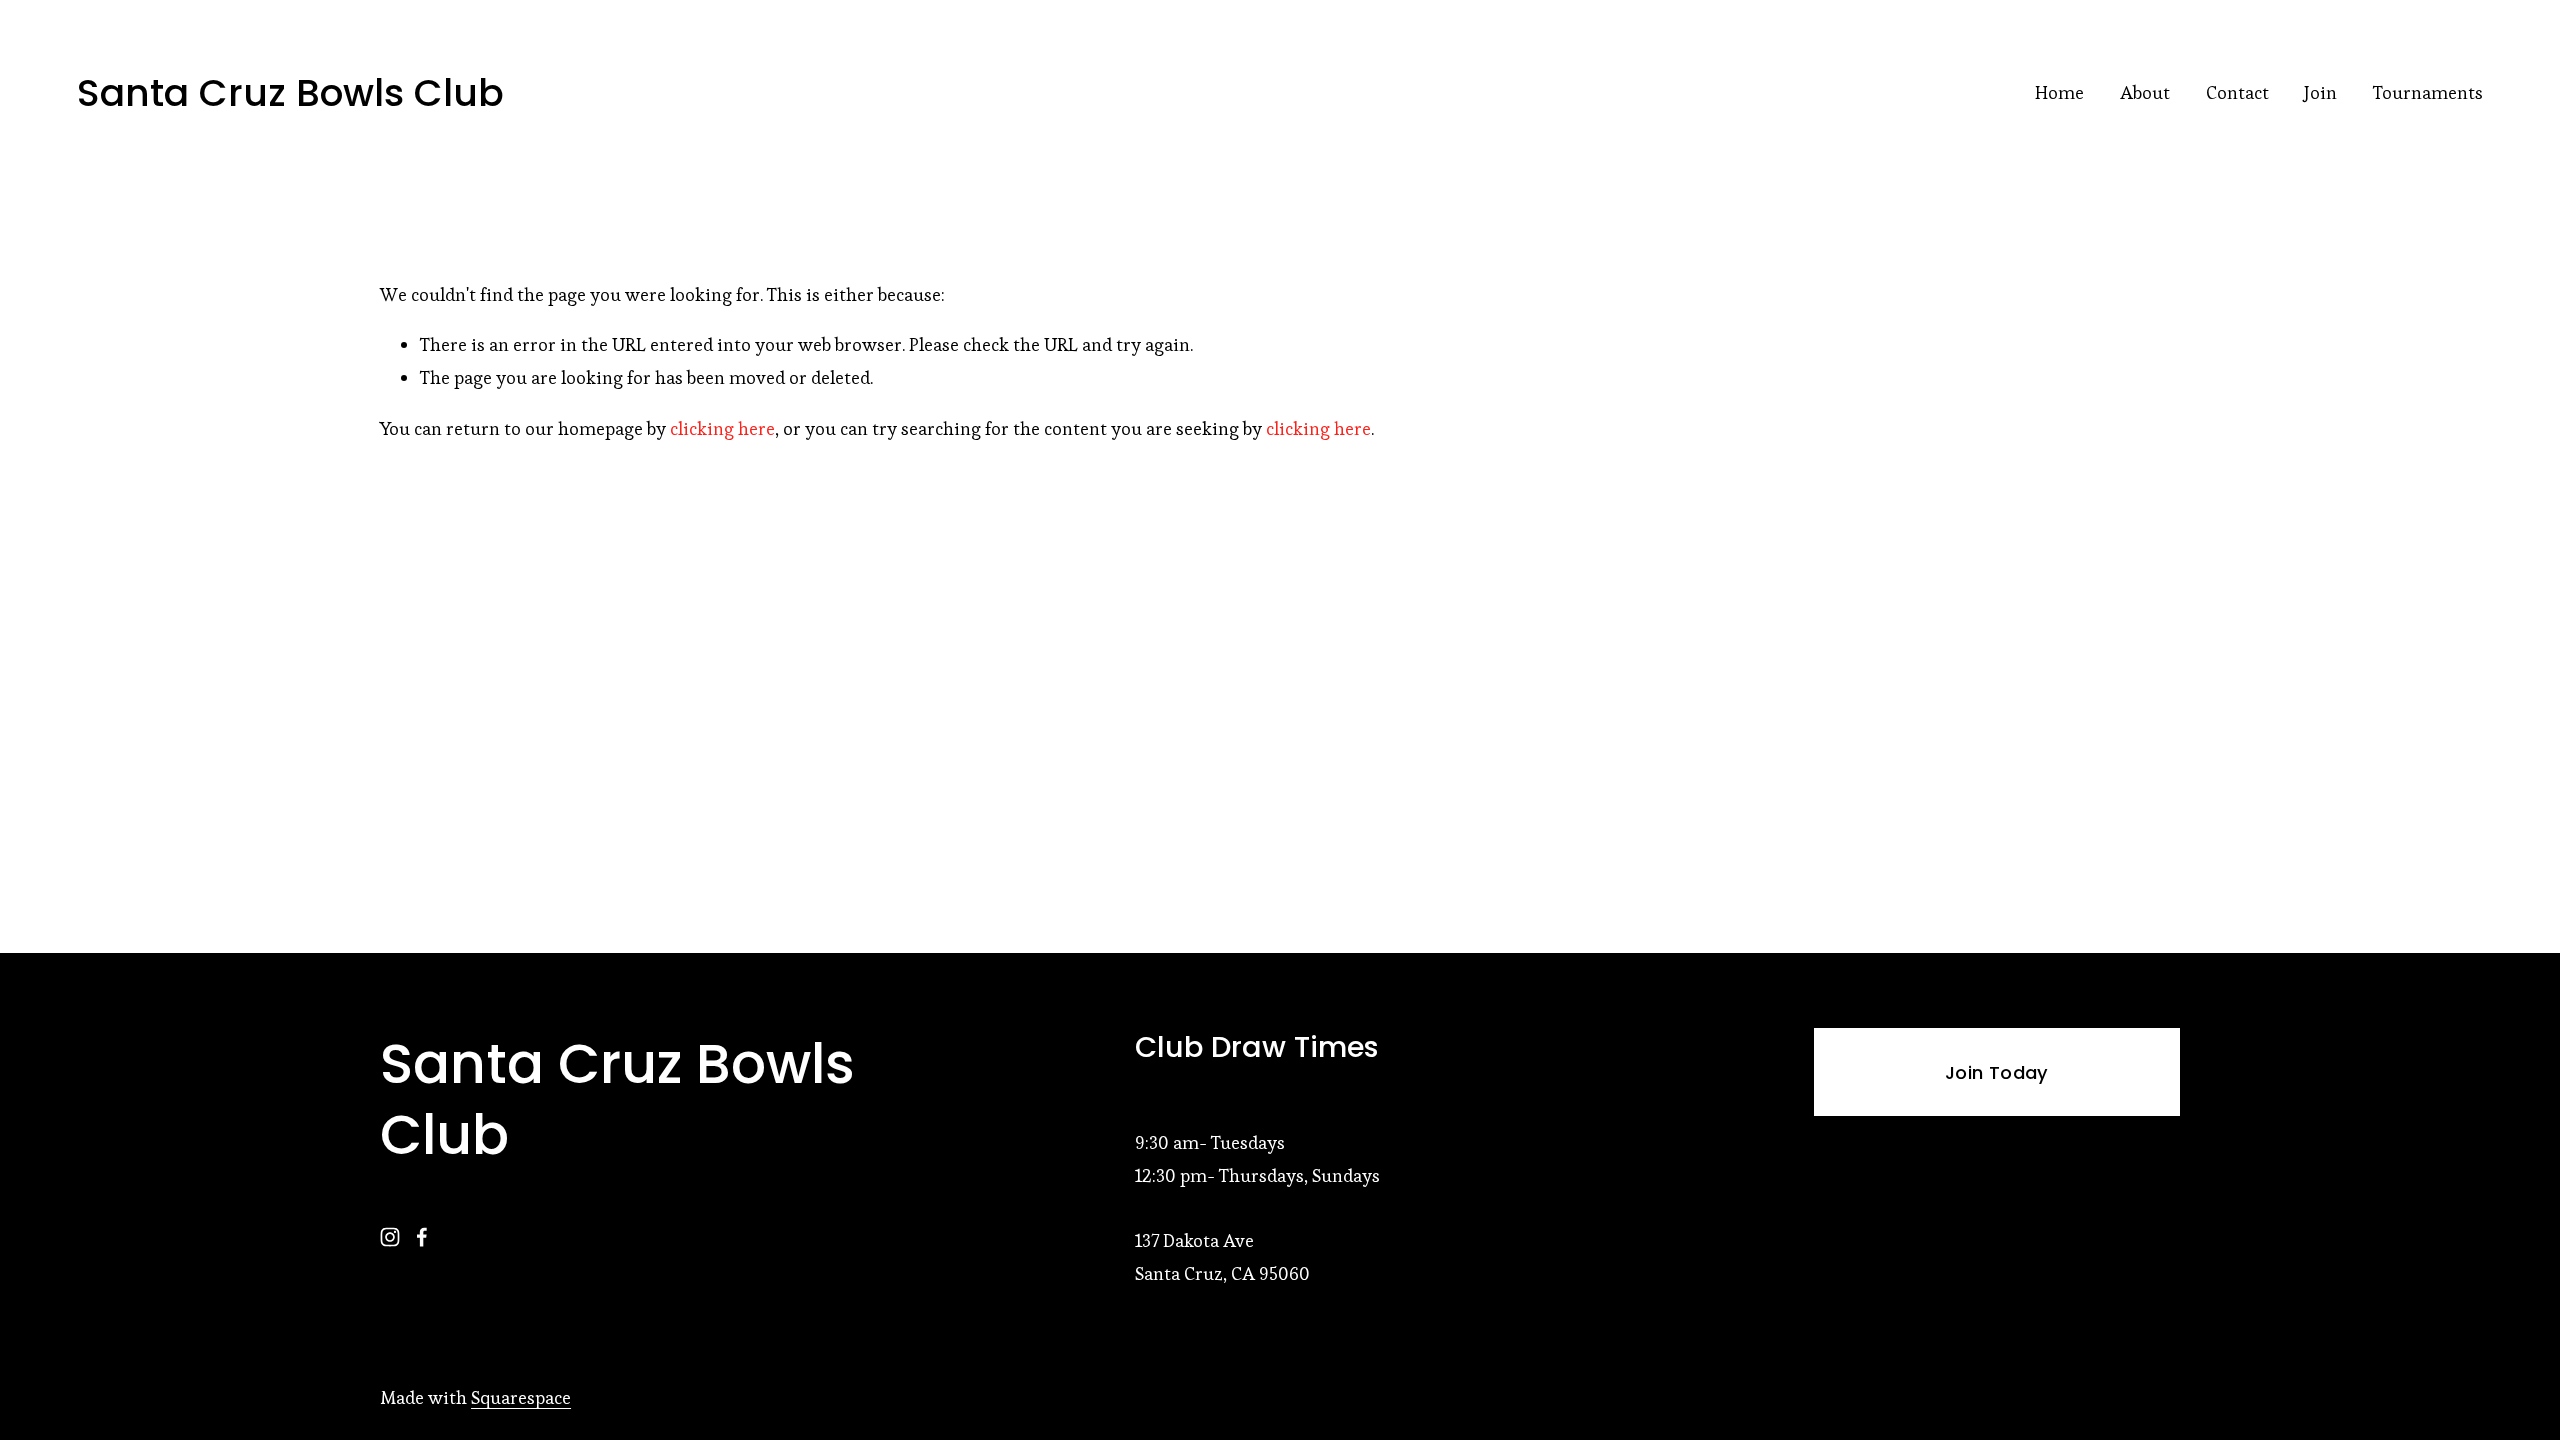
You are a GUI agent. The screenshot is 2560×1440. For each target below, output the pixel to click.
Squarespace (521, 1397)
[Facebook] (422, 1237)
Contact (2237, 92)
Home (2059, 92)
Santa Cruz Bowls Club (290, 93)
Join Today (1997, 1072)
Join (2320, 92)
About (2145, 92)
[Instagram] (390, 1237)
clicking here (722, 428)
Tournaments (2428, 92)
